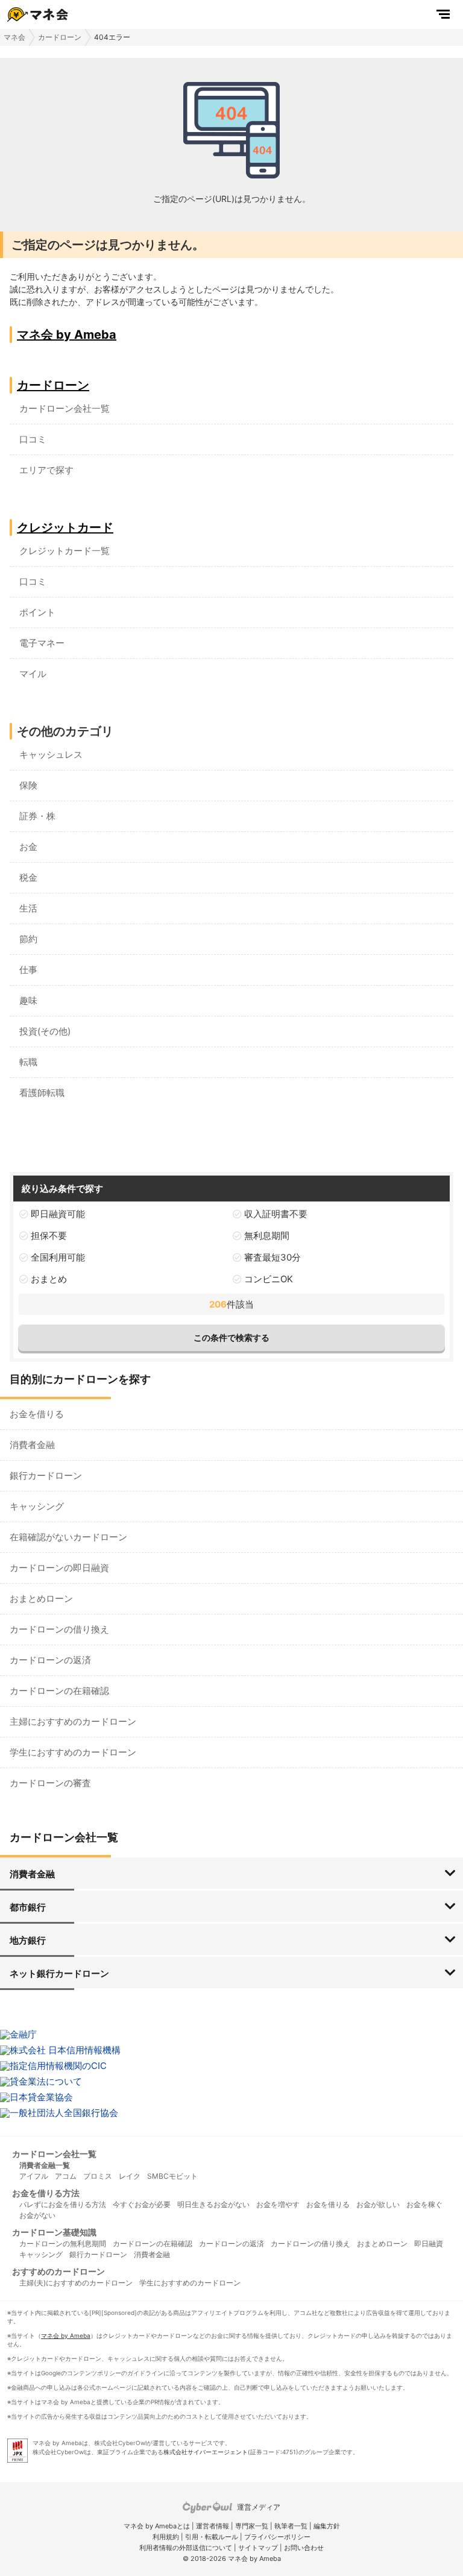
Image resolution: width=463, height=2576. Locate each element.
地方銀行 (28, 1940)
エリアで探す (46, 470)
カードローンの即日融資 (59, 1568)
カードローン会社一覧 (65, 408)
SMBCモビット (172, 2176)
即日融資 (429, 2244)
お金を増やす (278, 2204)
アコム (66, 2176)
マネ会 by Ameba (67, 335)
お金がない (37, 2215)
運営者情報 (213, 2526)
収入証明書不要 (276, 1214)
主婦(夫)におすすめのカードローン (76, 2283)
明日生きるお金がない (213, 2204)
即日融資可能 (58, 1214)
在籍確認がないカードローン (68, 1537)
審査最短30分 (272, 1257)
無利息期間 (267, 1236)
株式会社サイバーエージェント (206, 2452)
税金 (28, 877)
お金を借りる (37, 1414)
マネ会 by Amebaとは (157, 2526)
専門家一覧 (252, 2526)
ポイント (37, 612)
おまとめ (49, 1279)
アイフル (34, 2176)
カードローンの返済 (50, 1660)
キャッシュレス (51, 754)
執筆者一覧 (291, 2526)
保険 (28, 785)
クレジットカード (65, 527)
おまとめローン (41, 1598)
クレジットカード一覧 (65, 551)
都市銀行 (28, 1907)
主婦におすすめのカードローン (73, 1721)
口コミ (33, 439)
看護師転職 (42, 1093)
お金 (28, 847)
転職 (28, 1062)
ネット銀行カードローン (59, 1973)
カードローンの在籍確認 (59, 1691)
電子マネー (42, 643)
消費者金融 (32, 1445)
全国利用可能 (58, 1257)
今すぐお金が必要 (142, 2204)
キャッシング (37, 1506)
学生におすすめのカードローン (73, 1752)
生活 (28, 908)
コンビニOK (269, 1279)
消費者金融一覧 (45, 2165)
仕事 (28, 970)
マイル (33, 674)
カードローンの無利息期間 (63, 2244)
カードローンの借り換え (59, 1629)
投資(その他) (45, 1031)
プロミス (98, 2176)
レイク (130, 2176)
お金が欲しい (378, 2204)
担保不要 (49, 1236)
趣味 (28, 1000)
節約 (28, 939)
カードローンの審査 (50, 1783)
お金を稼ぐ (424, 2204)
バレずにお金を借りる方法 (63, 2204)
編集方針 (327, 2526)
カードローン (60, 37)
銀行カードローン (46, 1475)
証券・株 (37, 816)
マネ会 (14, 37)
